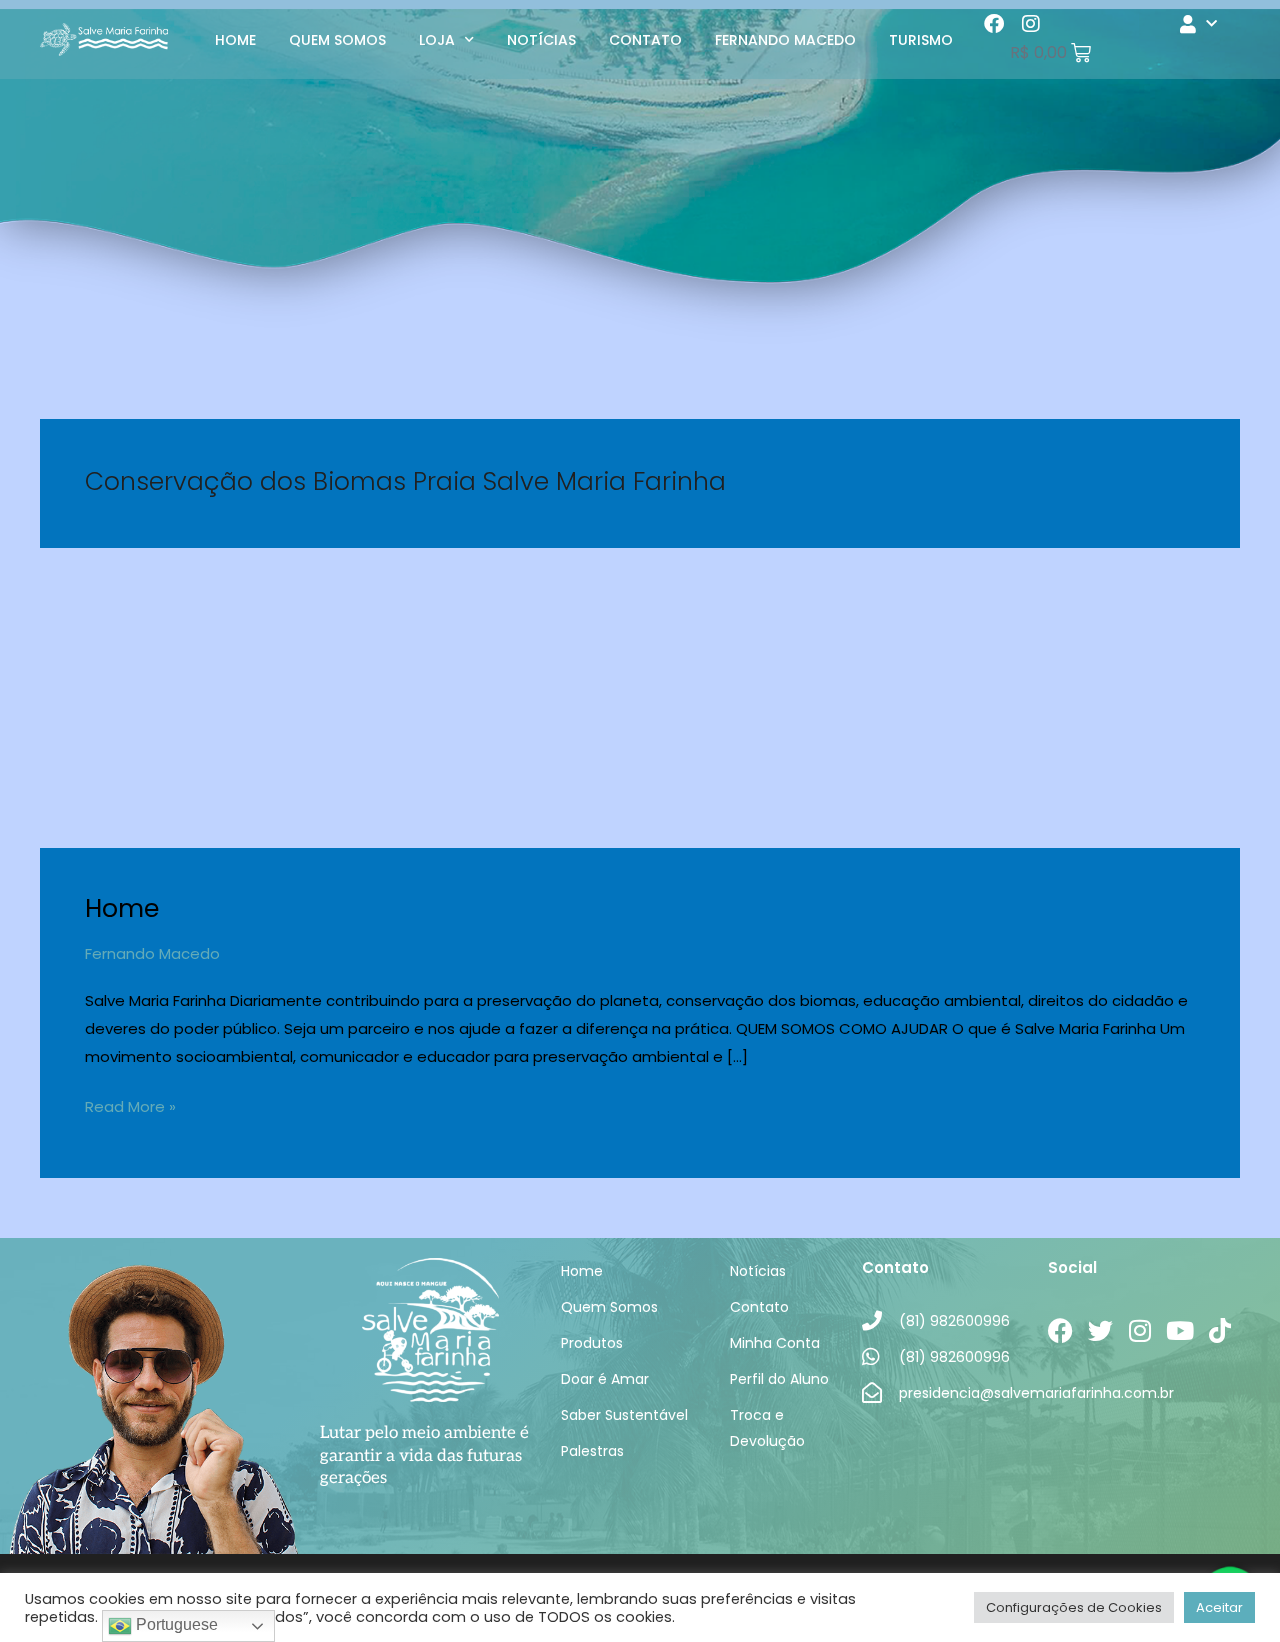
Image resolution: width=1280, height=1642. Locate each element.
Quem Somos (337, 40)
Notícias (541, 40)
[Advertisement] (640, 698)
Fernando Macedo (785, 40)
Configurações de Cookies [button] (1074, 1607)
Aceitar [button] (1219, 1607)
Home (235, 40)
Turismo (921, 40)
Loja (437, 40)
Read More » (130, 1105)
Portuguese (175, 1624)
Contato (645, 40)
